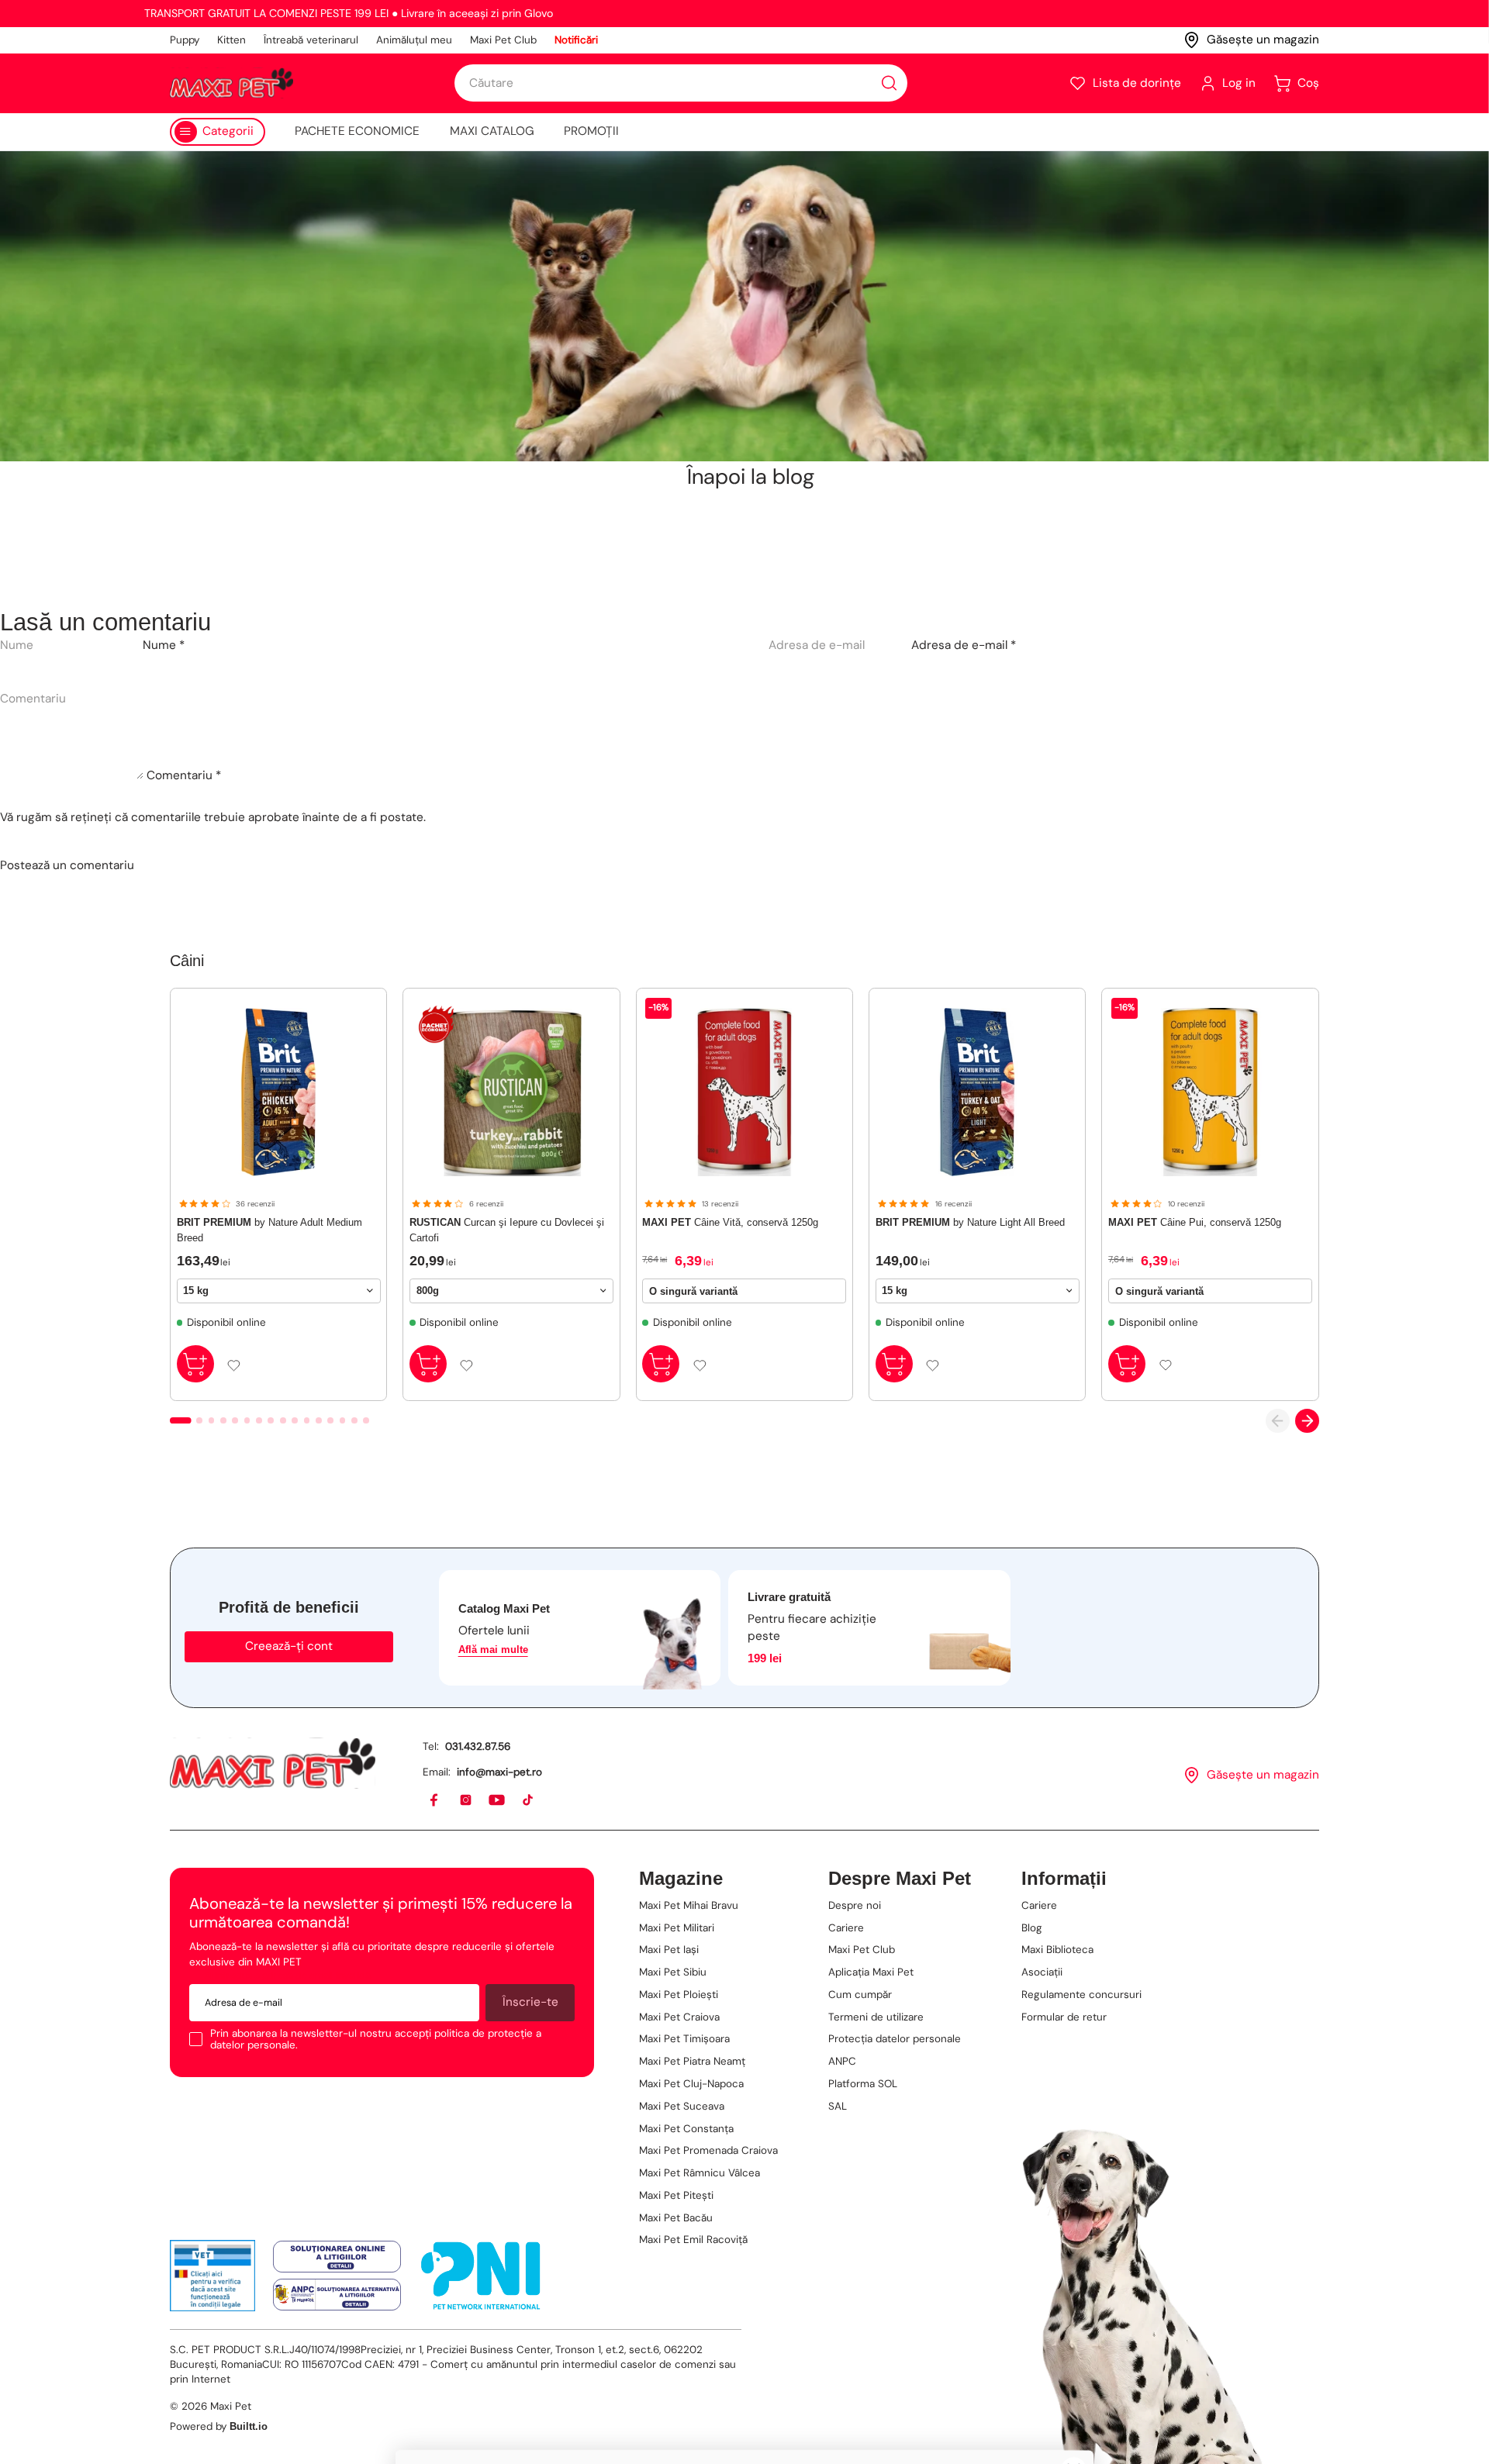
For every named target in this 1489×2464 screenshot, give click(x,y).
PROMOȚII (591, 131)
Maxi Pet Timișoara (684, 2039)
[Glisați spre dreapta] (1307, 1421)
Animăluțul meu (414, 40)
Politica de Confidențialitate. (625, 2418)
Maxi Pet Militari (677, 1928)
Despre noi (855, 1905)
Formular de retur (1064, 2017)
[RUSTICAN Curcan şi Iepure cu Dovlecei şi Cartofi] (511, 1092)
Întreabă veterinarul (311, 40)
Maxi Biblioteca (1057, 1950)
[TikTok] (529, 1801)
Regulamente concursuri (1081, 1995)
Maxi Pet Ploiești (679, 1995)
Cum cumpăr (860, 1995)
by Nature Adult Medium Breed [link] (269, 1230)
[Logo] (231, 83)
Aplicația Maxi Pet (871, 1972)
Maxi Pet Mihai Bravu (689, 1905)
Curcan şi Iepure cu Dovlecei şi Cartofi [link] (507, 1230)
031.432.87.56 (478, 1746)
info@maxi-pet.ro (499, 1772)
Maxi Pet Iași (669, 1950)
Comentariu (184, 775)
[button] (1125, 83)
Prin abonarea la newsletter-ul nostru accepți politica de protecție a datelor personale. (376, 2040)
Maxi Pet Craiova (679, 2017)
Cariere (846, 1928)
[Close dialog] (1074, 2081)
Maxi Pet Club (503, 40)
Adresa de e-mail (964, 645)
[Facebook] (435, 1801)
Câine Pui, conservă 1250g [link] (1195, 1222)
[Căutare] (889, 83)
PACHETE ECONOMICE (357, 131)
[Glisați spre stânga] (1278, 1421)
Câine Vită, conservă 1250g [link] (730, 1222)
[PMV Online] (213, 2276)
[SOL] (337, 2257)
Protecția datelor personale (895, 2039)
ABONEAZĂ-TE (570, 2285)
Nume (164, 645)
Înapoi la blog (751, 477)
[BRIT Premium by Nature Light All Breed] (978, 1092)
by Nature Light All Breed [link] (970, 1222)
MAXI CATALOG (492, 131)
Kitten (231, 40)
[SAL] (337, 2295)
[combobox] (681, 83)
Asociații (1042, 1972)
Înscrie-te (530, 2002)
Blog (1032, 1928)
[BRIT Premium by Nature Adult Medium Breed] (279, 1092)
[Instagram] (466, 1801)
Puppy (185, 40)
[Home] (273, 1763)
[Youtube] (497, 1801)
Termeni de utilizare (876, 2017)
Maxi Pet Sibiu (673, 1972)
